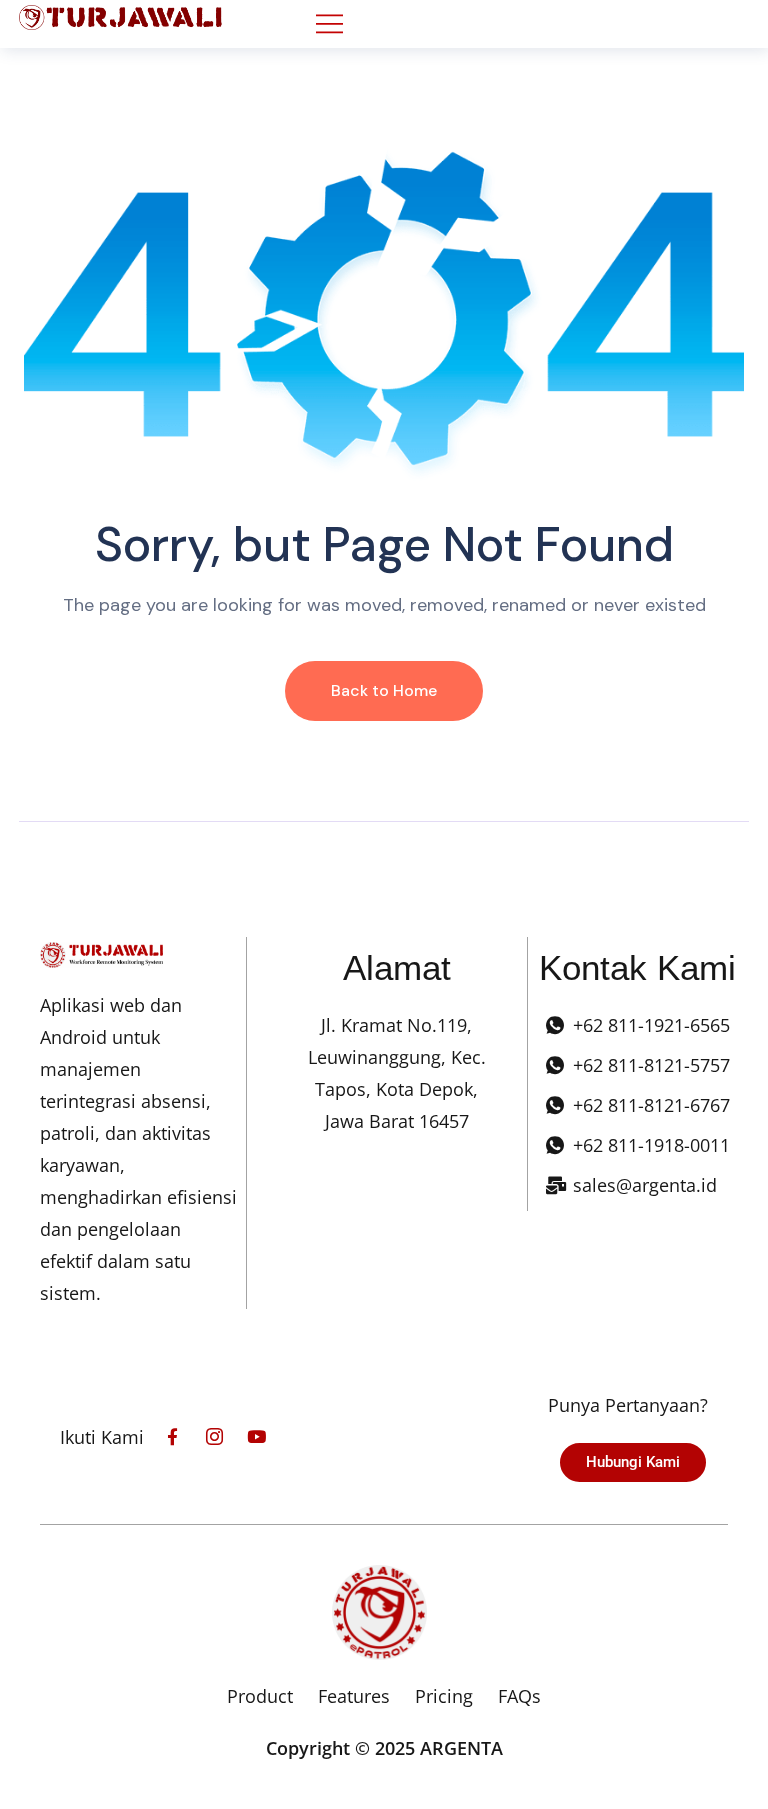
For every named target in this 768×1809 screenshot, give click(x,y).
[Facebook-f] (172, 1436)
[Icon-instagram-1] (214, 1436)
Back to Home (384, 690)
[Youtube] (256, 1436)
